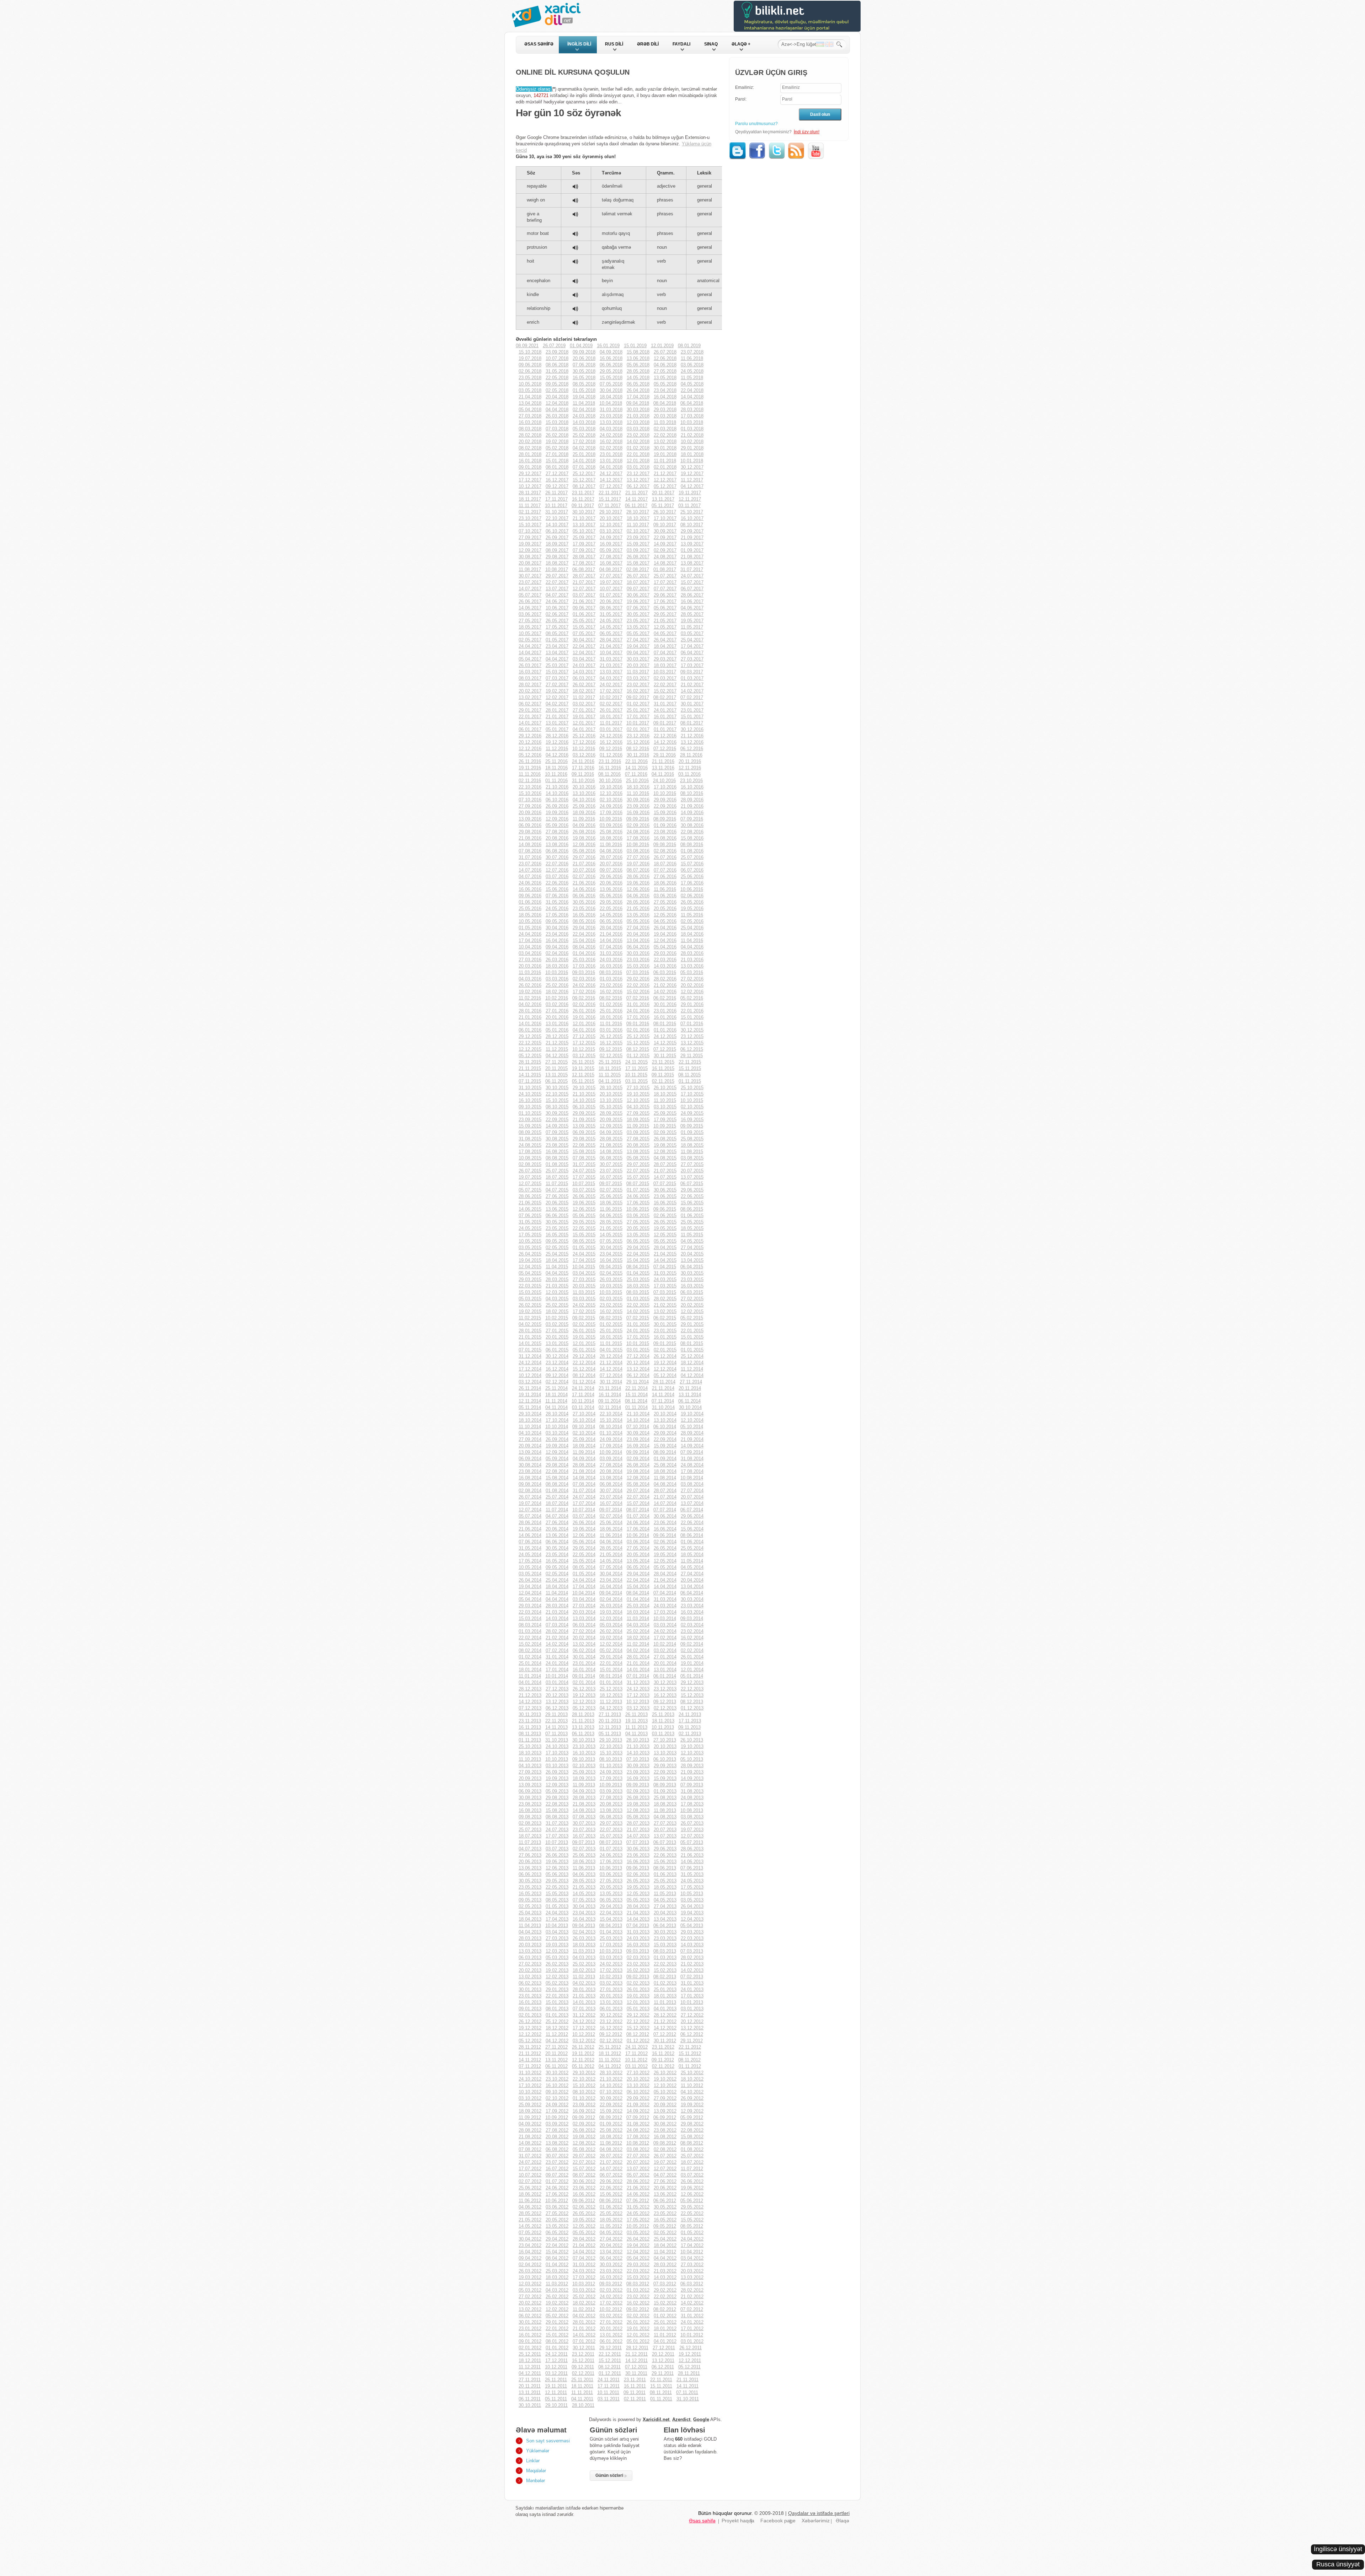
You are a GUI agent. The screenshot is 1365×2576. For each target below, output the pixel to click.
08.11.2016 (609, 774)
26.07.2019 (554, 346)
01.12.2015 (638, 1056)
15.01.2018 (557, 461)
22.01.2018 (638, 454)
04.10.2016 (584, 800)
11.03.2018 (665, 422)
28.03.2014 (557, 1606)
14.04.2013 (638, 1919)
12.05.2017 (665, 627)
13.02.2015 (665, 1311)
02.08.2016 (665, 851)
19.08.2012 (584, 2137)
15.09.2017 (638, 544)
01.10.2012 (584, 2098)
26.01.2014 (692, 1657)
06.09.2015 (584, 1132)
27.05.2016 (665, 902)
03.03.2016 (557, 979)
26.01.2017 (611, 710)
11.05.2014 (692, 1561)
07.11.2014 (663, 1401)
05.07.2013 (692, 1842)
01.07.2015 (638, 1190)
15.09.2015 (530, 1126)
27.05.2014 (638, 1548)
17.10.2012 (530, 2085)
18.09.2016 (584, 813)
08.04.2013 (611, 1926)
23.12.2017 (638, 474)
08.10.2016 (692, 793)
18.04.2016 (692, 934)
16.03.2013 (638, 1945)
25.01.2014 (530, 1663)
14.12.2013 (530, 1702)
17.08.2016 (638, 838)
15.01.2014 (611, 1670)
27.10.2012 (638, 2073)
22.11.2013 (556, 1721)
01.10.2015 (530, 1113)
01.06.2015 (692, 1216)
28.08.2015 (611, 1139)
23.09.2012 (584, 2105)
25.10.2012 (692, 2073)
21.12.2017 (665, 474)
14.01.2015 (530, 1343)
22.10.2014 (611, 1414)
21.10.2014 (638, 1414)
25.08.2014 (665, 1465)
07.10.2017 (530, 531)
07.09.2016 (692, 819)
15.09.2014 (665, 1446)
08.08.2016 (692, 845)
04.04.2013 (530, 1932)
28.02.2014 (557, 1631)
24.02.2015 (584, 1305)
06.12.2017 (638, 486)
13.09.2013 (530, 1785)
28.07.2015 (665, 1164)
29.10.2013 (611, 1740)
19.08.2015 (665, 1145)
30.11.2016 (638, 755)
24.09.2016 (611, 806)
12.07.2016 (557, 870)
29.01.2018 (692, 448)
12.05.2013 (638, 1894)
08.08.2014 (557, 1484)
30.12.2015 (692, 1030)
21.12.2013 (530, 1695)
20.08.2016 (557, 838)
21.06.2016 (584, 883)
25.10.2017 (692, 512)
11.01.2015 (611, 1343)
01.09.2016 (665, 825)
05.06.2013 (557, 1874)
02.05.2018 (557, 390)
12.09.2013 (557, 1785)
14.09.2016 (692, 813)
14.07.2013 (638, 1836)
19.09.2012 (692, 2105)
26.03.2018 (557, 416)
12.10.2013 (692, 1753)
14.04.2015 (665, 1260)
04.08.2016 (611, 851)
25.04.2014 (557, 1580)
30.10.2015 (557, 1088)
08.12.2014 (584, 1375)
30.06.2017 (638, 595)
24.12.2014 (530, 1363)
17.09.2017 (584, 544)
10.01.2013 (692, 2002)
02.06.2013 (638, 1874)
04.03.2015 (557, 1299)
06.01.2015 (557, 1350)
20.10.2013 (665, 1746)
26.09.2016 (557, 806)
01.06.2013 (665, 1874)
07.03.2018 (557, 429)
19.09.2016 (557, 813)
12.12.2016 (530, 749)
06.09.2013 (530, 1791)
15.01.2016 (692, 1017)
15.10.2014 (611, 1420)
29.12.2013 (692, 1682)
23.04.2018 (665, 390)
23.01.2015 (665, 1331)
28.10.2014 (557, 1414)
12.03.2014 (611, 1618)
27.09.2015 (638, 1113)
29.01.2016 (692, 1004)
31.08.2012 (638, 2124)
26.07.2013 (692, 1823)
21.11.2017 (636, 493)
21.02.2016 (665, 985)
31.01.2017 (665, 704)
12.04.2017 (584, 653)
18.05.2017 (530, 627)
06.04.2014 (692, 1593)
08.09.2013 (665, 1785)
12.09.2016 (557, 819)
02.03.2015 (611, 1299)
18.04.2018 (611, 397)
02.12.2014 (557, 1382)
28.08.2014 (584, 1465)
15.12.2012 (638, 2028)
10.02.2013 (611, 1977)
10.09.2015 (665, 1126)
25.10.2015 (692, 1088)
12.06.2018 (665, 358)
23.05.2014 (557, 1555)
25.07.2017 (665, 576)
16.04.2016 (557, 940)
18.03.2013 (584, 1945)
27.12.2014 (638, 1356)
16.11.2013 (530, 1727)
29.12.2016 (530, 736)
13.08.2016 (557, 845)
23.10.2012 (557, 2079)
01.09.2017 (692, 550)
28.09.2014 (692, 1433)
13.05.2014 (638, 1561)
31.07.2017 (692, 569)
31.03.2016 (611, 953)
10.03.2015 (611, 1292)
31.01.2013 (692, 1983)
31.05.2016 (557, 902)
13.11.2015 (556, 1075)
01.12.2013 (692, 1708)
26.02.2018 (557, 435)
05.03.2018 (584, 429)
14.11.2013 (556, 1727)
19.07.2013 (692, 1830)
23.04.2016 (557, 934)
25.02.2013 (584, 1964)
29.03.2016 (665, 953)
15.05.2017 (584, 627)
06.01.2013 (611, 2009)
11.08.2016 (611, 845)
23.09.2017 (638, 537)
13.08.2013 (611, 1810)
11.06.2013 (584, 1868)
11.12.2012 (557, 2034)
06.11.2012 (556, 2066)
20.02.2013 (530, 1970)
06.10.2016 (557, 800)
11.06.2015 (611, 1209)
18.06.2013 (584, 1862)
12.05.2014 (665, 1561)
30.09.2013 (638, 1766)
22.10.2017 (557, 518)
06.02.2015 (665, 1318)
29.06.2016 (611, 876)
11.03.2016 (530, 972)
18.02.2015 (557, 1311)
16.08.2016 (665, 838)
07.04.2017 (665, 653)
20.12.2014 (638, 1363)
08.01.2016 (665, 1024)
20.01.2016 (557, 1017)
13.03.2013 (530, 1951)
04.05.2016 (665, 921)
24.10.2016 (664, 781)
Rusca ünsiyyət (1338, 2564)
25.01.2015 (611, 1331)
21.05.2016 (638, 908)
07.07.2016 (665, 870)
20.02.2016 (692, 985)
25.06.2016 (692, 876)
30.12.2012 (611, 2015)
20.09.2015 (611, 1120)
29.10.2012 (584, 2073)
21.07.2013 (638, 1830)
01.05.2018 (584, 390)
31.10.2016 (583, 781)
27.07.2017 (611, 576)
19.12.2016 (557, 742)
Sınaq (711, 44)
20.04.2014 (692, 1580)
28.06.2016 (638, 876)
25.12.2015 (638, 1036)
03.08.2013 (692, 1817)
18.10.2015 (665, 1094)
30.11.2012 (665, 2041)
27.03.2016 (530, 960)
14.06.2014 (530, 1535)
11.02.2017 (584, 697)
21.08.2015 (611, 1145)
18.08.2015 (692, 1145)
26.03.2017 (530, 665)
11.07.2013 (530, 1842)
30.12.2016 (692, 729)
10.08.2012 (638, 2143)
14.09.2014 (692, 1446)
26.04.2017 (665, 640)
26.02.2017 (584, 685)
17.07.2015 (584, 1177)
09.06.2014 (665, 1535)
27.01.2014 (665, 1657)
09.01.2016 (638, 1024)
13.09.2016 (530, 819)
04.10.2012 (692, 2092)
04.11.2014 (556, 1407)
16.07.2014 (611, 1503)
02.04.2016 (557, 953)
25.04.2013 (530, 1913)
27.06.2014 (557, 1523)
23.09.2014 (638, 1439)
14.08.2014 (584, 1478)
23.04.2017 (557, 646)
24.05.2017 (611, 621)
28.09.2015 (611, 1113)
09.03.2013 (638, 1951)
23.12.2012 (611, 2021)
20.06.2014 (557, 1529)
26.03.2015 (611, 1279)
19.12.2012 (530, 2028)
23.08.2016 (665, 832)
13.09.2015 (584, 1126)
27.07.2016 (638, 857)
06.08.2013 (611, 1817)
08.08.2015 (557, 1158)
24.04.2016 (530, 934)
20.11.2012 (556, 2053)
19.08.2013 (638, 1804)
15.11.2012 (690, 2053)
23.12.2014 (557, 1363)
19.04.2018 (584, 397)
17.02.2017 (611, 691)
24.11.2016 (583, 761)
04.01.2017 (584, 729)
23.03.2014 (692, 1606)
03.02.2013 (611, 1983)
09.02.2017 (638, 697)
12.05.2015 (665, 1235)
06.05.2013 (611, 1900)
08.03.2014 (530, 1625)
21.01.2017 (557, 717)
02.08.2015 (530, 1164)
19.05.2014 (665, 1555)
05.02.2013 (557, 1983)
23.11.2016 (610, 761)
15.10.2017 (530, 525)
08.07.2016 (638, 870)
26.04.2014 (530, 1580)
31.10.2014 (663, 1407)
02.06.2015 (665, 1216)
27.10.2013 (665, 1740)
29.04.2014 (638, 1574)
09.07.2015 (611, 1184)
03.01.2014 (557, 1682)
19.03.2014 (611, 1612)
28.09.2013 (692, 1766)
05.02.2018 (557, 448)
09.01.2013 (530, 2009)
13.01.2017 (557, 723)
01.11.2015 (690, 1081)
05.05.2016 (638, 921)
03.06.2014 (638, 1542)
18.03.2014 (638, 1612)
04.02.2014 (638, 1650)
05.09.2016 (557, 825)
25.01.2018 (584, 454)
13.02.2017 (530, 697)
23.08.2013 (530, 1804)
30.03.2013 (665, 1932)
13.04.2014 (692, 1587)
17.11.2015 (636, 1068)
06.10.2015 (584, 1107)
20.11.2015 (556, 1068)
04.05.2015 (692, 1241)
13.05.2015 (638, 1235)
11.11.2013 (636, 1727)
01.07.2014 (638, 1516)
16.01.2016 (665, 1017)
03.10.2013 (557, 1766)
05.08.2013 (638, 1817)
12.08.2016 (584, 845)
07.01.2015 (530, 1350)
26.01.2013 (638, 1989)
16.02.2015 (611, 1311)
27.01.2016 (557, 1011)
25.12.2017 (584, 474)
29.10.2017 (611, 512)
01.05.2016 (530, 928)
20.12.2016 (530, 742)
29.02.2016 (638, 979)
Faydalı (681, 44)
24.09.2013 (611, 1772)
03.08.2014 (692, 1484)
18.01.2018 (692, 454)
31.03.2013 (638, 1932)
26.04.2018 (638, 390)
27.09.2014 (530, 1439)
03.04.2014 (584, 1599)
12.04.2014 (530, 1593)
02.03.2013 (638, 1957)
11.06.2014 (611, 1535)
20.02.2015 (692, 1305)
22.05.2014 (584, 1555)
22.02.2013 (665, 1964)
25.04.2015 (557, 1254)
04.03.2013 (584, 1957)
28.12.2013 (530, 1689)
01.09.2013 (665, 1791)
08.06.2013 (665, 1868)
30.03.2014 (692, 1599)
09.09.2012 (584, 2117)
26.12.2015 (611, 1036)
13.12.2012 (692, 2028)
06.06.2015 (557, 1216)
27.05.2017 (530, 621)
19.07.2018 (530, 358)
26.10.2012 (665, 2073)
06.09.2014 (530, 1459)
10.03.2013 (611, 1951)
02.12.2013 (665, 1708)
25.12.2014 (692, 1356)
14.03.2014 (557, 1618)
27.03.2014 (584, 1606)
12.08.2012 (584, 2143)
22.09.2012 (611, 2105)
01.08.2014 (557, 1491)
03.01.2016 (611, 1030)
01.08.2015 (557, 1164)
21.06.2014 (530, 1529)
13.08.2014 (611, 1478)
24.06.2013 (611, 1855)
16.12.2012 (611, 2028)
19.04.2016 (665, 934)
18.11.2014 (556, 1395)
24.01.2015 (638, 1331)
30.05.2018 (584, 371)
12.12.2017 (665, 480)
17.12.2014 (530, 1369)
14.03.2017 (584, 672)
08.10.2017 (692, 525)
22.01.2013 (557, 1996)
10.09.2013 (611, 1785)
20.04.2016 (638, 934)
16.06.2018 (611, 358)
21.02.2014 (557, 1638)
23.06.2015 (665, 1196)
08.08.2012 (692, 2143)
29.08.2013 (557, 1798)
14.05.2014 (611, 1561)
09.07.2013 (584, 1842)
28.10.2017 (638, 512)
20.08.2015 (638, 1145)
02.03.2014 (692, 1625)
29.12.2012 (638, 2015)
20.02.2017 (530, 691)
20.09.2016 (530, 813)
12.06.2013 (557, 1868)
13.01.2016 (557, 1024)
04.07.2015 (557, 1190)
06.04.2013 (665, 1926)
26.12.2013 (584, 1689)
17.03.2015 (665, 1286)
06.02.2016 (665, 998)
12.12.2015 (530, 1049)
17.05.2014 (530, 1561)
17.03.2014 (665, 1612)
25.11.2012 (610, 2047)
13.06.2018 (638, 358)
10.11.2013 (663, 1727)
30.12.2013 (665, 1682)
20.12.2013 (557, 1695)
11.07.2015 (557, 1184)
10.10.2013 (557, 1759)
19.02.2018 (557, 442)
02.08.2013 (530, 1823)
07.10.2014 (638, 1427)
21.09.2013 (692, 1772)
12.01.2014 (692, 1670)
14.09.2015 (557, 1126)
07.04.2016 (611, 947)
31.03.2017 (611, 659)
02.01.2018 (665, 467)
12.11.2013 (610, 1727)
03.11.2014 (583, 1407)
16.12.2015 (611, 1043)
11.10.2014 (530, 1427)
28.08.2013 (584, 1798)
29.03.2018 (665, 410)
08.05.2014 (584, 1567)
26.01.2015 (584, 1331)
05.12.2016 (530, 755)
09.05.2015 (557, 1241)
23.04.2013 (584, 1913)
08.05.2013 (557, 1900)
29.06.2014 (692, 1516)
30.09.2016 (638, 800)
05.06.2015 (584, 1216)
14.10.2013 (638, 1753)
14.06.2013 (692, 1862)
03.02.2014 (665, 1650)
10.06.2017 (557, 608)
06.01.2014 (665, 1676)
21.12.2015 (557, 1043)
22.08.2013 (557, 1804)
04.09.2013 (584, 1791)
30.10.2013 (584, 1740)
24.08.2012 (638, 2130)
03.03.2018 (638, 429)
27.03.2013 (557, 1938)
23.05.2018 (530, 378)
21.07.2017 (584, 582)
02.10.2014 (584, 1433)
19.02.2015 (530, 1311)
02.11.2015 (663, 1081)
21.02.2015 (665, 1305)
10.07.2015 (584, 1184)
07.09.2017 (584, 550)
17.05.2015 (530, 1235)
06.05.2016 (611, 921)
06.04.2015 (692, 1267)
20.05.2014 (638, 1555)
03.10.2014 (557, 1433)
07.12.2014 (611, 1375)
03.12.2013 (638, 1708)
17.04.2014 (584, 1587)
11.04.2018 (584, 403)
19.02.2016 (530, 992)
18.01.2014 (530, 1670)
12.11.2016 (690, 768)
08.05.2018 (584, 384)
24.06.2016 (530, 883)
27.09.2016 (530, 806)
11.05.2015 (692, 1235)
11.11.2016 (530, 774)
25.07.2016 (692, 857)
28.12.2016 (557, 736)
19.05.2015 (665, 1228)
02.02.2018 (611, 448)
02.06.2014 (665, 1542)
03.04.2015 (584, 1273)
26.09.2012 (692, 2098)
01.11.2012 (690, 2066)
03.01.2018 (638, 467)
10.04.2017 (611, 653)
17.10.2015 (692, 1094)
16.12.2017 (557, 480)
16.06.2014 (665, 1529)
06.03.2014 (584, 1625)
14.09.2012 (638, 2111)
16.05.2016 (584, 915)
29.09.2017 (692, 531)
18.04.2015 (557, 1260)
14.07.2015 (665, 1177)
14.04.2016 (611, 940)
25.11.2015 (610, 1062)
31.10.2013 (557, 1740)
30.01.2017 (692, 704)
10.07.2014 (584, 1510)
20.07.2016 (611, 864)
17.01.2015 (638, 1337)
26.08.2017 (638, 557)
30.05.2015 (557, 1222)
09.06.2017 (584, 608)
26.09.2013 (557, 1772)
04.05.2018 (692, 384)
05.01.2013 (638, 2009)
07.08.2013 (584, 1817)
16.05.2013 (530, 1894)
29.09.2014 (665, 1433)
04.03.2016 (530, 979)
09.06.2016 (530, 896)
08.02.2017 (665, 697)
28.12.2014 (611, 1356)
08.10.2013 (611, 1759)
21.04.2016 (611, 934)
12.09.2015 (611, 1126)
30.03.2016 (638, 953)
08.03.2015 (638, 1292)
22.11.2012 (690, 2047)
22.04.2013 (611, 1913)
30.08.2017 (530, 557)
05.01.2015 (584, 1350)
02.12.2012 (611, 2041)
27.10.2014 (584, 1414)
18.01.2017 (611, 717)
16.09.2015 (692, 1120)
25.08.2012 (611, 2130)
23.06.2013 (638, 1855)
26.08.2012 (584, 2130)
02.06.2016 (692, 896)
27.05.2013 (611, 1881)
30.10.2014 (690, 1407)
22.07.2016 (557, 864)
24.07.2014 (584, 1497)
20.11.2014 (690, 1388)
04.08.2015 (665, 1158)
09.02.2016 (584, 998)
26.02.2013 (557, 1964)
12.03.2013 (557, 1951)
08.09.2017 (557, 550)
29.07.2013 (611, 1823)
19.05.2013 (638, 1887)
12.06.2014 (584, 1535)
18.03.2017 (665, 665)
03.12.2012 (584, 2041)
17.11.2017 (556, 499)
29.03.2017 (665, 659)
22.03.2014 (530, 1612)
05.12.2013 (584, 1708)
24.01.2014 (557, 1663)
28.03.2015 (557, 1279)
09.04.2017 (638, 653)
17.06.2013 (611, 1862)
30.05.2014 (557, 1548)
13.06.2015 (557, 1209)
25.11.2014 (556, 1388)
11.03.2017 (638, 672)
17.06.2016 (692, 883)
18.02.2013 (584, 1970)
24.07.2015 (584, 1171)
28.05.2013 (584, 1881)
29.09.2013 (665, 1766)
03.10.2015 (665, 1107)
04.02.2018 (584, 448)
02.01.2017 (638, 729)
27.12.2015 (584, 1036)
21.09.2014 (692, 1439)
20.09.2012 (665, 2105)
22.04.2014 (638, 1580)
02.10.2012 (557, 2098)
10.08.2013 (692, 1810)
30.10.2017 (584, 512)
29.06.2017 (665, 595)
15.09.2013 (665, 1778)
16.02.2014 (692, 1638)
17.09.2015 (665, 1120)
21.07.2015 (665, 1171)
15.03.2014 (530, 1618)
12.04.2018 (557, 403)
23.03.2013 (665, 1938)
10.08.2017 (557, 569)
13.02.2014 (584, 1644)
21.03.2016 (692, 960)
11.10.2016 (638, 793)
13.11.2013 (583, 1727)
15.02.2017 (665, 691)
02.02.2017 (611, 704)
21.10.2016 (557, 787)
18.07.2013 (530, 1836)
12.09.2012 (692, 2111)
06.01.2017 (530, 729)
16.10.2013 (584, 1753)
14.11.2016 (636, 768)
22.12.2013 (692, 1689)
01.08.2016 (692, 851)
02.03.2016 (584, 979)
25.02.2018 (584, 435)
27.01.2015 (557, 1331)
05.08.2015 (638, 1158)
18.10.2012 (692, 2079)
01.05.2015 (584, 1247)
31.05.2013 (692, 1874)
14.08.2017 (665, 563)
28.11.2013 (583, 1714)
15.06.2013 (665, 1862)
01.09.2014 (665, 1459)
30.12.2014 (557, 1356)
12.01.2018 (638, 461)
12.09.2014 (557, 1452)
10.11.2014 (583, 1401)
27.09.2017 (530, 537)
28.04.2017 (611, 640)
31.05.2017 (611, 614)
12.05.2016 (665, 915)
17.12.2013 (638, 1695)
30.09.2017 (665, 531)
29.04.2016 (584, 928)
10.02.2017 (611, 697)
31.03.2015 (665, 1273)
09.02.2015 (584, 1318)
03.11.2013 (663, 1734)
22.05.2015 (584, 1228)
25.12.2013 (611, 1689)
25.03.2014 (638, 1606)
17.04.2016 (530, 940)
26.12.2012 (530, 2021)
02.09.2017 (665, 550)
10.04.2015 (584, 1267)
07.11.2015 (530, 1081)
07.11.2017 (609, 505)
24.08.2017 (665, 557)
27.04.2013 (665, 1906)
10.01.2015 (638, 1343)
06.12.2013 (557, 1708)
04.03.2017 (611, 678)
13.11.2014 (690, 1395)
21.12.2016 (692, 736)
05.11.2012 (583, 2066)
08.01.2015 (692, 1343)
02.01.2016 (638, 1030)
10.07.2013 (557, 1842)
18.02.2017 (584, 691)
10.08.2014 (692, 1478)
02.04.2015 (611, 1273)
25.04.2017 (692, 640)
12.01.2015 (584, 1343)
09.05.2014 (557, 1567)
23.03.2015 (692, 1279)
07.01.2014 (638, 1676)
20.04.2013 (665, 1913)
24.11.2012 (636, 2047)
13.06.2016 (611, 889)
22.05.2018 (557, 378)
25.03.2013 (611, 1938)
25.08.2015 (692, 1139)
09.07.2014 (611, 1510)
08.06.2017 (611, 608)
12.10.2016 (611, 793)
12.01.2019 (662, 346)
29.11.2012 (692, 2041)
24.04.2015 (584, 1254)
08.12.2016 (638, 749)
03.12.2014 (530, 1382)
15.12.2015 (638, 1043)
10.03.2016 (557, 972)
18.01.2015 (611, 1337)
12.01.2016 (584, 1024)
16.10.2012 (557, 2085)
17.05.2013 (692, 1887)
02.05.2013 (530, 1906)
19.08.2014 (638, 1471)
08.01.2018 (557, 467)
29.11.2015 (692, 1056)
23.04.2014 (611, 1580)
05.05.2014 (665, 1567)
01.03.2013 (665, 1957)
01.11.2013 (530, 1740)
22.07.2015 (638, 1171)
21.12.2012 (665, 2021)
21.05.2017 (665, 621)
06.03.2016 (665, 972)
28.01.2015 (530, 1331)
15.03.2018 (557, 422)
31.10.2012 (530, 2073)
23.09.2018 (557, 352)
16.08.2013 (530, 1810)
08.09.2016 (665, 819)
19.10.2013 (692, 1746)
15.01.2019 (635, 346)
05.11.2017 (663, 505)
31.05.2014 (530, 1548)
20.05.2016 (665, 908)
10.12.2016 (584, 749)
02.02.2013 (638, 1983)
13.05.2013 (611, 1894)
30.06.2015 (665, 1190)
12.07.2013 (692, 1836)
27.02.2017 (557, 685)
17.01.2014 (557, 1670)
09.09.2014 (638, 1452)
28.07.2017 (584, 576)
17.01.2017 (638, 717)
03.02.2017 (584, 704)
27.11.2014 (691, 1382)
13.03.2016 (692, 966)
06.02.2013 (530, 1983)
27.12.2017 (557, 474)
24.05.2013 (692, 1881)
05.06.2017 (665, 608)
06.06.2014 (557, 1542)
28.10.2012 (611, 2073)
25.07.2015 (557, 1171)
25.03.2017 (557, 665)
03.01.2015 (638, 1350)
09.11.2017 (583, 505)
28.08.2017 (584, 557)
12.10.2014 (692, 1420)
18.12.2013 (611, 1695)
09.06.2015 (665, 1209)
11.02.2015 (530, 1318)
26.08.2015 (665, 1139)
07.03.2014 (557, 1625)
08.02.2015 (611, 1318)
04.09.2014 (584, 1459)
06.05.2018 (638, 384)
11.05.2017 (692, 627)
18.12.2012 (557, 2028)
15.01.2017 (692, 717)
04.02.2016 (530, 1004)
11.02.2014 (638, 1644)
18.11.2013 (663, 1721)
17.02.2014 (665, 1638)
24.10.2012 (530, 2079)
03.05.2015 (530, 1247)
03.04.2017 (584, 659)
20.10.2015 (611, 1094)
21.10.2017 (584, 518)
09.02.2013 (638, 1977)
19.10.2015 (638, 1094)
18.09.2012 (530, 2111)
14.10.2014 (638, 1420)
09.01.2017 (665, 723)
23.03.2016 (638, 960)
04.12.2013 (611, 1708)
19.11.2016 (530, 768)
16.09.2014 (638, 1446)
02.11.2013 (690, 1734)
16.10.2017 (692, 518)
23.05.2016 (584, 908)
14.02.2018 (638, 442)
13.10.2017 (584, 525)
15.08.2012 (692, 2137)
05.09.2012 (692, 2117)
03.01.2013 (692, 2009)
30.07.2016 (557, 857)
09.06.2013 (638, 1868)
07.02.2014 (557, 1650)
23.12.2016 (638, 736)
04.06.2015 (611, 1216)
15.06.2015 (692, 1203)
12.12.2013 (584, 1702)
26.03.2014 (611, 1606)
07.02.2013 (692, 1977)
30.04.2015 (611, 1247)
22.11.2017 (610, 493)
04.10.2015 (638, 1107)
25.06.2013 (584, 1855)
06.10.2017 (557, 531)
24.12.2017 (611, 474)
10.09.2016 (611, 819)
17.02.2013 (611, 1970)
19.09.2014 (557, 1446)
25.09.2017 (584, 537)
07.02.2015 (638, 1318)
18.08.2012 (611, 2137)
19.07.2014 (530, 1503)
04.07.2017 (557, 595)
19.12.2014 (665, 1363)
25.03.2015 (638, 1279)
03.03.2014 (665, 1625)
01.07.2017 (611, 595)
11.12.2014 (692, 1369)
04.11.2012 (610, 2066)
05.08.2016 (584, 851)
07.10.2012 (611, 2092)
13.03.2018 (611, 422)
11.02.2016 (530, 998)
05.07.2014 (530, 1516)
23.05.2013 (530, 1887)
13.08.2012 (557, 2143)
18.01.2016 (611, 1017)
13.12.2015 (692, 1043)
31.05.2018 (557, 371)
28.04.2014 (665, 1574)
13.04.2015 (692, 1260)
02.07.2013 (584, 1849)
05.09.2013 (557, 1791)
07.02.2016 (638, 998)
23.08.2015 (557, 1145)
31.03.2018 (611, 410)
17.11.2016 (583, 768)
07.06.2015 (530, 1216)
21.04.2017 (611, 646)
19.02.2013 (557, 1970)
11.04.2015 (557, 1267)
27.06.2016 (665, 876)
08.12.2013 (692, 1702)
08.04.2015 (638, 1267)
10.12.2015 (584, 1049)
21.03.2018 (638, 416)
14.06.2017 (530, 608)
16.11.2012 (663, 2053)
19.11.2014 (530, 1395)
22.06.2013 (665, 1855)
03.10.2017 (611, 531)
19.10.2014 (692, 1414)
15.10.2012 (584, 2085)
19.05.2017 (692, 621)
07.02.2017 (692, 697)
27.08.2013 (611, 1798)
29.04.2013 (611, 1906)
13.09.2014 (530, 1452)
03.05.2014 (530, 1574)
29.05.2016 (611, 902)
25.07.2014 (557, 1497)
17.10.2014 (557, 1420)
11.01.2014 (530, 1676)
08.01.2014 (611, 1676)
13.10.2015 (611, 1100)
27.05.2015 (638, 1222)
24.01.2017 (665, 710)
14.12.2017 (611, 480)
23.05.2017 (638, 621)
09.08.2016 (665, 845)
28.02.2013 (692, 1957)
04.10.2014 (530, 1433)
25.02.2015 (557, 1305)
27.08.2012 (557, 2130)
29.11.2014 (638, 1382)
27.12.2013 (557, 1689)
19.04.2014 (530, 1587)
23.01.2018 (611, 454)
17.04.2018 (638, 397)
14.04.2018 (692, 397)
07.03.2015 (665, 1292)
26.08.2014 (638, 1465)
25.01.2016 (611, 1011)
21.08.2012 (530, 2137)
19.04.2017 (638, 646)
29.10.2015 (584, 1088)
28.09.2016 (692, 800)
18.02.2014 (638, 1638)
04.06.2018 (665, 365)
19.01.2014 (692, 1663)
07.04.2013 (638, 1926)
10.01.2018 (692, 461)
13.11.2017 (663, 499)
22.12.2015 (530, 1043)
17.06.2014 (638, 1529)
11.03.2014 (638, 1618)
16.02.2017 (638, 691)
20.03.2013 (530, 1945)
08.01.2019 (689, 346)
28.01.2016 (530, 1011)
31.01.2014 (557, 1657)
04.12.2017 (692, 486)
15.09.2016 (665, 813)
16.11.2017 (583, 499)
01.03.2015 (638, 1299)
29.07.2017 (557, 576)
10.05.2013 (692, 1894)
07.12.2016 (665, 749)
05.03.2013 (557, 1957)
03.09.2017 (638, 550)
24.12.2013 (638, 1689)
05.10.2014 (692, 1427)
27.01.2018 (557, 454)
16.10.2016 (692, 787)
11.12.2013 (611, 1702)
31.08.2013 (692, 1791)
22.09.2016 (665, 806)
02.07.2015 (611, 1190)
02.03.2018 (665, 429)
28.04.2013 (638, 1906)
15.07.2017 (692, 582)
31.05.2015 (530, 1222)
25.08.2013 (665, 1798)
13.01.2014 (665, 1670)
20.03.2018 (665, 416)
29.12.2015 (530, 1036)
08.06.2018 (557, 365)
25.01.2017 (638, 710)
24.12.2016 (611, 736)
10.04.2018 (611, 403)
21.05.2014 (611, 1555)
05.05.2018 (665, 384)
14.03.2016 (665, 966)
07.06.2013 (692, 1868)
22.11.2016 (636, 761)
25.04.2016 (692, 928)
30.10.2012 (557, 2073)
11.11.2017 (530, 505)
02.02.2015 (584, 1324)
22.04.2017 (584, 646)
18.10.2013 (530, 1753)
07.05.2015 (611, 1241)
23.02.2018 (638, 435)
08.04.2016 (584, 947)
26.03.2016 (557, 960)
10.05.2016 (530, 921)
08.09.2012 (611, 2117)
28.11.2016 (691, 755)
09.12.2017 (557, 486)
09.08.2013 (530, 1817)
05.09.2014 (557, 1459)
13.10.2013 (665, 1753)
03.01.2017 (611, 729)
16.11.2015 (663, 1068)
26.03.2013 (584, 1938)
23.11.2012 (663, 2047)
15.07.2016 (692, 864)
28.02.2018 (530, 435)
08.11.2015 (689, 1075)
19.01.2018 (665, 454)
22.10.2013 (611, 1746)
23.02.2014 (692, 1631)
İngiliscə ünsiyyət (1338, 2549)
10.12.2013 (638, 1702)
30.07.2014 (611, 1491)
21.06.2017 (584, 601)
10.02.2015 (557, 1318)
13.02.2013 (530, 1977)
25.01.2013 (665, 1989)
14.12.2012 (665, 2028)
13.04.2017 (557, 653)
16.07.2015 (611, 1177)
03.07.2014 (584, 1516)
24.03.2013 (638, 1938)
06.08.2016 (557, 851)
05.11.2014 (530, 1407)
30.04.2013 (584, 1906)
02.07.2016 (584, 876)
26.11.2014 (530, 1388)
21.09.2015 (584, 1120)
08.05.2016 (584, 921)
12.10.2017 (611, 525)
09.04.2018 (638, 403)
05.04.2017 (530, 659)
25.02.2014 (638, 1631)
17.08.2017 (584, 563)
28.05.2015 (611, 1222)
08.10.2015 (557, 1107)
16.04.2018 (665, 397)
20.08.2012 (557, 2137)
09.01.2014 (584, 1676)
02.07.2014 (611, 1516)
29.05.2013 (557, 1881)
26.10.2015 (665, 1088)
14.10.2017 (557, 525)
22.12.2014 (584, 1363)
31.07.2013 (557, 1823)
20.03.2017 (638, 665)
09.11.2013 (689, 1727)
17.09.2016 (611, 813)
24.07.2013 (557, 1830)
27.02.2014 (584, 1631)
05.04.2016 (665, 947)
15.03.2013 (665, 1945)
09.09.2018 (584, 352)
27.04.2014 (692, 1574)
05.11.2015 (583, 1081)
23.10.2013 (584, 1746)
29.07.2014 (638, 1491)
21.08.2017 (692, 557)
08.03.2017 (530, 678)
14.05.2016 (611, 915)
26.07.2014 (530, 1497)
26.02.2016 (530, 985)
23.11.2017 (583, 493)
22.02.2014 (530, 1638)
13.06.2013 (530, 1868)
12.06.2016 (638, 889)
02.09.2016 (638, 825)
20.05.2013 (611, 1887)
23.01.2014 (584, 1663)
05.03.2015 (530, 1299)
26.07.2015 (530, 1171)
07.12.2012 (665, 2034)
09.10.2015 (530, 1107)
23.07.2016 (530, 864)
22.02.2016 (638, 985)
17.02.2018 (584, 442)
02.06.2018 (530, 371)
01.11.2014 (636, 1407)
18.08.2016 (611, 838)
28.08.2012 (530, 2130)
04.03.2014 (638, 1625)
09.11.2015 (663, 1075)
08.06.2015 (692, 1209)
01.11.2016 (556, 781)
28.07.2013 (638, 1823)
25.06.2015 (611, 1196)
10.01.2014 (557, 1676)
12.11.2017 (690, 499)
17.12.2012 (584, 2028)
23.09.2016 (638, 806)
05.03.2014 (611, 1625)
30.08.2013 (530, 1798)
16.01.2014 (584, 1670)
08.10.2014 (611, 1427)
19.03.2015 (611, 1286)
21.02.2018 (692, 435)
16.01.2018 (530, 461)
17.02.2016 (584, 992)
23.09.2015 (530, 1120)
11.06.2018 (692, 358)
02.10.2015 (692, 1107)
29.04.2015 (638, 1247)
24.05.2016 (557, 908)
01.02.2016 (611, 1004)
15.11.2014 (636, 1395)
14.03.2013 (692, 1945)
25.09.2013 (584, 1772)
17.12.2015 (584, 1043)
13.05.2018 (665, 378)
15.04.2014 (638, 1587)
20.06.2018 (584, 358)
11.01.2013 (665, 2002)
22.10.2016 (530, 787)
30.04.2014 (611, 1574)
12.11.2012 (583, 2060)
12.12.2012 (530, 2034)
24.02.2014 (665, 1631)
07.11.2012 (530, 2066)
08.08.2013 (557, 1817)
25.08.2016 (611, 832)
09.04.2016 (557, 947)
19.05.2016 (692, 908)
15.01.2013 (557, 2002)
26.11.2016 (530, 761)
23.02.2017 (638, 685)
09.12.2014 (557, 1375)
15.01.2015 (692, 1337)
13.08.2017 (692, 563)
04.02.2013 (584, 1983)
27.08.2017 (611, 557)
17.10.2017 (665, 518)
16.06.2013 (638, 1862)
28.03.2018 (692, 410)
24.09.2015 (692, 1113)
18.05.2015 (692, 1228)
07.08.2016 (530, 851)
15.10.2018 (530, 352)
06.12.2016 (692, 749)
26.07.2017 (638, 576)
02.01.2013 (530, 2015)
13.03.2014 (584, 1618)
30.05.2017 (638, 614)
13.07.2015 (692, 1177)
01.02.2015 (611, 1324)
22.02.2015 (638, 1305)
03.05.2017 (692, 633)
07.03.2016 (638, 972)
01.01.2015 (692, 1350)
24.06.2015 (638, 1196)
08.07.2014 (638, 1510)
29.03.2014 (530, 1606)
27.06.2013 (530, 1855)
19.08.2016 (584, 838)
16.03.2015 (692, 1286)
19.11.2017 (690, 493)
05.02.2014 (611, 1650)
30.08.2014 (530, 1465)
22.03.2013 (692, 1938)
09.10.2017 (665, 525)
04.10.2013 (530, 1766)
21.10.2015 (584, 1094)
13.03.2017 (611, 672)
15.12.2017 (584, 480)
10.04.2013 (557, 1926)
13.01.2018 (611, 461)
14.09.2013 (692, 1778)
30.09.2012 (611, 2098)
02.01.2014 (584, 1682)
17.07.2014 (584, 1503)
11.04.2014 (557, 1593)
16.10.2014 (584, 1420)
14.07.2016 (530, 870)
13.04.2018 (530, 403)
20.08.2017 (530, 563)
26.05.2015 (665, 1222)
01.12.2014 (584, 1382)
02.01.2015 (665, 1350)
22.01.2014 (611, 1663)
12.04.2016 (665, 940)
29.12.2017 (530, 474)
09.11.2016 (583, 774)
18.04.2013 (530, 1919)
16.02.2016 (611, 992)
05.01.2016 (557, 1030)
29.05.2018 (611, 371)
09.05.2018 (557, 384)
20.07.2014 (692, 1497)
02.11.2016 (530, 781)
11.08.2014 (665, 1478)
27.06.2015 (557, 1196)
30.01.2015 (665, 1324)
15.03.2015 (530, 1292)
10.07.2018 (557, 358)
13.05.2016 (638, 915)
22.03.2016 (665, 960)
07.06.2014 (530, 1542)
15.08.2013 (557, 1810)
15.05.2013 (557, 1894)
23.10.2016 (691, 781)
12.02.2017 (557, 697)
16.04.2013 (584, 1919)
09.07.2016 (611, 870)
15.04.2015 (638, 1260)
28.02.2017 (530, 685)
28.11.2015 (530, 1062)
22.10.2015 (557, 1094)
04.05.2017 (665, 633)
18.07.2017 (638, 582)
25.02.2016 (557, 985)
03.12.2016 (584, 755)
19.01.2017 (584, 717)
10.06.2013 (611, 1868)
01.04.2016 (584, 953)
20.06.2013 (530, 1862)
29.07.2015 (638, 1164)
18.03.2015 (638, 1286)
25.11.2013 (663, 1714)
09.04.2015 (611, 1267)
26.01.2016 (584, 1011)
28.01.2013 (584, 1989)
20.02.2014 (584, 1638)
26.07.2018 (665, 352)
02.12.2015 (611, 1056)
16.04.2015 (611, 1260)
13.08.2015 (638, 1152)
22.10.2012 (584, 2079)
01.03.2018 (692, 429)
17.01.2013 (692, 1996)
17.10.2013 (557, 1753)
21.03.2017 (611, 665)
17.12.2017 (530, 480)
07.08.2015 (584, 1158)
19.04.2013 (692, 1913)
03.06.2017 (530, 614)
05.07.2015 (530, 1190)
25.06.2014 (611, 1523)
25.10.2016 (637, 781)
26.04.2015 (530, 1254)
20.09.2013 (530, 1778)
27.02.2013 (530, 1964)
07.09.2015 (557, 1132)
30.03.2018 (638, 410)
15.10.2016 (530, 793)
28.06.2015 (530, 1196)
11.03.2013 (584, 1951)
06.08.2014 (611, 1484)
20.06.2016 (611, 883)
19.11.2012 (583, 2053)
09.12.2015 (611, 1049)
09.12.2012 (611, 2034)
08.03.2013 (665, 1951)
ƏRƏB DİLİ (648, 44)
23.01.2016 (665, 1011)
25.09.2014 (584, 1439)
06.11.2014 (689, 1401)
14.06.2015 (530, 1209)
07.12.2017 (611, 486)
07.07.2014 (665, 1510)
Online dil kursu (551, 16)
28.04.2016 (611, 928)
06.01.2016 (530, 1030)
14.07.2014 (665, 1503)
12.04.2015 (530, 1267)
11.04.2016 (692, 940)
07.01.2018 (584, 467)
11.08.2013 (665, 1810)
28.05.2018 (638, 371)
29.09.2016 (665, 800)
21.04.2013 (638, 1913)
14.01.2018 (584, 461)
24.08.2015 (530, 1145)
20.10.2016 (584, 787)
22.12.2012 (638, 2021)
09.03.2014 (692, 1618)
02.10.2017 (638, 531)
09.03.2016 (584, 972)
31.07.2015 (584, 1164)
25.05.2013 (665, 1881)
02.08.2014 (530, 1491)
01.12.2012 (638, 2041)
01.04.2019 (581, 346)
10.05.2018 (530, 384)
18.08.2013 (665, 1804)
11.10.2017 (638, 525)
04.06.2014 (611, 1542)
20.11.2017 (663, 493)
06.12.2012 (692, 2034)
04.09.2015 (611, 1132)
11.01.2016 (611, 1024)
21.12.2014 (611, 1363)
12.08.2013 (638, 1810)
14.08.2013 (584, 1810)
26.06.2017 (530, 601)
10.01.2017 (638, 723)
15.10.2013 (611, 1753)
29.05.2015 (584, 1222)
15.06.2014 (692, 1529)
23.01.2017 (692, 710)
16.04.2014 (611, 1587)
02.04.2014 (611, 1599)
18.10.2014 (530, 1420)
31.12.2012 (584, 2015)
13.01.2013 (611, 2002)
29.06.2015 (692, 1190)
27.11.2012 (556, 2047)
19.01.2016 (584, 1017)
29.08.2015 (584, 1139)
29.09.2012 (638, 2098)
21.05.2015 (611, 1228)
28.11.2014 (664, 1382)
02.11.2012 (663, 2066)
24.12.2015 (665, 1036)
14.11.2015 (530, 1075)
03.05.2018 (530, 390)
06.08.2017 (584, 569)
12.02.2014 (611, 1644)
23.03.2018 (611, 416)
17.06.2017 (665, 601)
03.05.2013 (692, 1900)
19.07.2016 (638, 864)
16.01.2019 (608, 346)
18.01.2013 (665, 1996)
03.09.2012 (557, 2124)
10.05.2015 (530, 1241)
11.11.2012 (610, 2060)
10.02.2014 (665, 1644)
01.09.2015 (692, 1132)
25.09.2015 (665, 1113)
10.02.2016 (557, 998)
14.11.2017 (636, 499)
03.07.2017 (584, 595)
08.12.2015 (638, 1049)
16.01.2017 (665, 717)
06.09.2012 (665, 2117)
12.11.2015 (583, 1075)
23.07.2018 (692, 352)
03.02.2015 (557, 1324)
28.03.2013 (530, 1938)
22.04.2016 (584, 934)
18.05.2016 (530, 915)
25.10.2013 (530, 1746)
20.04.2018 (557, 397)
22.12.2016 (665, 736)
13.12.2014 (638, 1369)
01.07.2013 (611, 1849)
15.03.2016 (638, 966)
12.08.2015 (665, 1152)
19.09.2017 (530, 544)
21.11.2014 (663, 1388)
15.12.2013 (692, 1695)
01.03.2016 (611, 979)
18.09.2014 (584, 1446)
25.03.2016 (584, 960)
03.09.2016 (611, 825)
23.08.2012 (665, 2130)
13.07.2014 (692, 1503)
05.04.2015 (530, 1273)
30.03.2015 (692, 1273)
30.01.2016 (665, 1004)
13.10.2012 (638, 2085)
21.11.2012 (530, 2053)
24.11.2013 (690, 1714)
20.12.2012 (692, 2021)
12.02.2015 (692, 1311)
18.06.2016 (665, 883)
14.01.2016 (530, 1024)
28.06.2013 (692, 1849)
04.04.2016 (692, 947)
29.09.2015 (584, 1113)
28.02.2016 (665, 979)
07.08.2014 (584, 1484)
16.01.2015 (665, 1337)
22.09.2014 (665, 1439)
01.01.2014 (611, 1682)
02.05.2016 (692, 921)
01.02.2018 (638, 448)
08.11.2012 (689, 2060)
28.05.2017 (692, 614)
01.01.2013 (557, 2015)
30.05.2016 (584, 902)
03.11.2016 (689, 774)
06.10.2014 (665, 1427)
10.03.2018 (692, 422)
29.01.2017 (530, 710)
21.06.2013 (692, 1855)
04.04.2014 (557, 1599)
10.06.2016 (692, 889)
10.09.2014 (611, 1452)
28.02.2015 (665, 1299)
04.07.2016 (530, 876)
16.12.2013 (665, 1695)
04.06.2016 (638, 896)
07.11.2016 (636, 774)
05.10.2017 (584, 531)
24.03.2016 (611, 960)
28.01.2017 (557, 710)
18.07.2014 (557, 1503)
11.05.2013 (665, 1894)
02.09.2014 (638, 1459)
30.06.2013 (638, 1849)
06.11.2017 (636, 505)
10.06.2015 (638, 1209)
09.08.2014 (530, 1484)
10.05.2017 (530, 633)
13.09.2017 (692, 544)
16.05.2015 (557, 1235)
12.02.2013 (557, 1977)
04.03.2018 (611, 429)
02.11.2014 (610, 1407)
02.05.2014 (557, 1574)
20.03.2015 (584, 1286)
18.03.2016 (557, 966)
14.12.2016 (665, 742)
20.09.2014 (530, 1446)
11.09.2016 (584, 819)
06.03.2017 (584, 678)
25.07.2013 (530, 1830)
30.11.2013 (530, 1714)
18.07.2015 (557, 1177)
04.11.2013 (636, 1734)
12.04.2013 (692, 1919)
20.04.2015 (692, 1254)
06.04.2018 (692, 403)
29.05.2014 (584, 1548)
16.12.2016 (611, 742)
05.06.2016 (611, 896)
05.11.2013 (610, 1734)
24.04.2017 (530, 646)
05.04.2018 (530, 410)
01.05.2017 (557, 640)
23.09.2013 (638, 1772)
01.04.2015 (638, 1273)
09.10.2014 (584, 1427)
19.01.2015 (584, 1337)
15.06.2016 (557, 889)
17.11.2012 (636, 2053)
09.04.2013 (584, 1926)
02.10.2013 (584, 1766)
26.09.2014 (557, 1439)
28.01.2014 (638, 1657)
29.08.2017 (557, 557)
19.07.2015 (530, 1177)
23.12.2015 (692, 1036)
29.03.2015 (530, 1279)
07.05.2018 (611, 384)
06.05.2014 (638, 1567)
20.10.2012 (638, 2079)
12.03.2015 (557, 1292)
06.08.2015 (611, 1158)
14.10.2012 (611, 2085)
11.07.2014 (557, 1510)
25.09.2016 (584, 806)
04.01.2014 (530, 1682)
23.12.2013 (665, 1689)
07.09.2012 (638, 2117)
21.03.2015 (557, 1286)
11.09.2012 (530, 2117)
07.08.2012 (530, 2149)
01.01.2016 (665, 1030)
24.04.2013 (557, 1913)
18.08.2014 (665, 1471)
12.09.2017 (530, 550)
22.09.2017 (665, 537)
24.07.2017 (692, 576)
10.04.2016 (530, 947)
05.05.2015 (665, 1241)
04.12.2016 (557, 755)
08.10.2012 (584, 2092)
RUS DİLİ (614, 44)
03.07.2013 (557, 1849)
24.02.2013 (611, 1964)
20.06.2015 (557, 1203)
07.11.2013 (556, 1734)
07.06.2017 (638, 608)
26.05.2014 (665, 1548)
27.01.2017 (584, 710)
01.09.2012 (611, 2124)
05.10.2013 (692, 1759)
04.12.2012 (557, 2041)
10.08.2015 (530, 1158)
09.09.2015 (692, 1126)
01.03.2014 (530, 1631)
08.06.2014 (692, 1535)
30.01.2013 (530, 1989)
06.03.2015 (692, 1292)
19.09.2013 (557, 1778)
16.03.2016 (611, 966)
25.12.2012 (557, 2021)
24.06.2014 (638, 1523)
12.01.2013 (638, 2002)
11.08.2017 (530, 569)
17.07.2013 (557, 1836)
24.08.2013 (692, 1798)
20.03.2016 (530, 966)
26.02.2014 (611, 1631)
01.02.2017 (638, 704)
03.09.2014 (611, 1459)
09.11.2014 (609, 1401)
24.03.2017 (584, 665)
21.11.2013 (583, 1721)
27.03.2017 (692, 659)
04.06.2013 (584, 1874)
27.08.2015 (638, 1139)
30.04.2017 (584, 640)
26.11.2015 (583, 1062)
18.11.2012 (610, 2053)
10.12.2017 (530, 486)
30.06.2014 (665, 1516)
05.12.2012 (530, 2041)
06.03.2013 (530, 1957)
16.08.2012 (665, 2137)
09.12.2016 (611, 749)
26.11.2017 (556, 493)
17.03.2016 (584, 966)
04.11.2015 (610, 1081)
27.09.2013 (530, 1772)
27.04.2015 (692, 1247)
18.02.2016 (557, 992)
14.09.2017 (665, 544)
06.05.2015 (638, 1241)
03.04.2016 (530, 953)
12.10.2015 (638, 1100)
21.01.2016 (530, 1017)
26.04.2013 (692, 1906)
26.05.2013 (638, 1881)
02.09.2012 (584, 2124)
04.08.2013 (665, 1817)
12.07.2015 (530, 1184)
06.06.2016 (584, 896)
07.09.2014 (692, 1452)
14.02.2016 (665, 992)
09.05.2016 (557, 921)
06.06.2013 (530, 1874)
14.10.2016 (557, 793)
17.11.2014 (583, 1395)
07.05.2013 (584, 1900)
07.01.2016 (692, 1024)
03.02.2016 (557, 1004)
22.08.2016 (692, 832)
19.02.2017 (557, 691)
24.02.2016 (584, 985)
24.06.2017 (557, 601)
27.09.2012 (665, 2098)
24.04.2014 (584, 1580)
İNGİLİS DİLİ (579, 44)
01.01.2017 (665, 729)
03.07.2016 (557, 876)
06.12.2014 (638, 1375)
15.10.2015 (557, 1100)
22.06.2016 (557, 883)
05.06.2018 (638, 365)
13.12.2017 (638, 480)
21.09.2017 (692, 537)
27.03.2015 (584, 1279)
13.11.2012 (556, 2060)
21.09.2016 (692, 806)
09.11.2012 (663, 2060)
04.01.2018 (611, 467)
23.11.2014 (610, 1388)
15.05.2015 (584, 1235)
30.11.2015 (665, 1056)
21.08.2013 (584, 1804)
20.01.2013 (611, 1996)
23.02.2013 (638, 1964)
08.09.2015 (530, 1132)
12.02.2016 (692, 992)
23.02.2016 (611, 985)
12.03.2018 (638, 422)
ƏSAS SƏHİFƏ (539, 44)
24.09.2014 (611, 1439)
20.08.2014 (611, 1471)
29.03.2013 (692, 1932)
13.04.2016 (638, 940)
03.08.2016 (638, 851)
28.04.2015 (665, 1247)
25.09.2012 (530, 2105)
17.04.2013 (557, 1919)
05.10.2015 (611, 1107)
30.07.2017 (530, 576)
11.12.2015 (557, 1049)
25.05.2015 (692, 1222)
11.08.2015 (692, 1152)
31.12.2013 (638, 1682)
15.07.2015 (638, 1177)
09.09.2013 (638, 1785)
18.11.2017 (530, 499)
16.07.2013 (584, 1836)
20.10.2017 (611, 518)
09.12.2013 (665, 1702)
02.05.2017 (530, 640)
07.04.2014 (665, 1593)
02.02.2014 (692, 1650)
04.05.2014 (692, 1567)
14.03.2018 (584, 422)
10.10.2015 (692, 1100)
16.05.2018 (584, 378)
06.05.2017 (611, 633)
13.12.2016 (692, 742)
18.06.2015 (611, 1203)
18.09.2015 (638, 1120)
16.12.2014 (557, 1369)
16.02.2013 (638, 1970)
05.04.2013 (692, 1926)
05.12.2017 (665, 486)
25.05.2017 (584, 621)
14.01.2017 (530, 723)
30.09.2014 (638, 1433)
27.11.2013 (610, 1714)
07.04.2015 (665, 1267)
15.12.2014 (584, 1369)
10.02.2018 (692, 442)
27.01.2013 (611, 1989)
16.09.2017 (611, 544)
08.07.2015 (638, 1184)
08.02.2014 (530, 1650)
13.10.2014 (665, 1420)
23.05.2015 (557, 1228)
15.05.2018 (611, 378)
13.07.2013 (665, 1836)
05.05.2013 (638, 1900)
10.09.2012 (557, 2117)
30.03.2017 (638, 659)
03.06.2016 (665, 896)
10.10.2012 (530, 2092)
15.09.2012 (611, 2111)
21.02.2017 (692, 685)
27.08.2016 (557, 832)
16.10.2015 (530, 1100)
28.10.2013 (638, 1740)
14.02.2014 (557, 1644)
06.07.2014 (692, 1510)
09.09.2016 (638, 819)
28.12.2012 (665, 2015)
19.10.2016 (611, 787)
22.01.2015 (692, 1331)
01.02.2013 (665, 1983)
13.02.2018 (665, 442)
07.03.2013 (692, 1951)
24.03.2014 (665, 1606)
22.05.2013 (557, 1887)
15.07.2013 (611, 1836)
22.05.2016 (611, 908)
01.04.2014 (638, 1599)
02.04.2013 (584, 1932)
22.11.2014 (636, 1388)
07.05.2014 (611, 1567)
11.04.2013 (530, 1926)
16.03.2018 (530, 422)
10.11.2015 (636, 1075)
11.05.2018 (692, 378)
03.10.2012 (530, 2098)
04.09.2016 (584, 825)
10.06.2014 (638, 1535)
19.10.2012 (665, 2079)
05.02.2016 (692, 998)
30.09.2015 (557, 1113)
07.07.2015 (665, 1184)
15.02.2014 (530, 1644)
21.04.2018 (530, 397)
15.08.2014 (557, 1478)
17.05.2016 (557, 915)
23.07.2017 (530, 582)
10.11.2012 (636, 2060)
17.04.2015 (584, 1260)
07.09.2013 (692, 1785)
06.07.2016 (692, 870)
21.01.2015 (530, 1337)
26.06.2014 (584, 1523)
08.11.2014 (636, 1401)
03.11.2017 (689, 505)
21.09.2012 (638, 2105)
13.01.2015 (557, 1343)
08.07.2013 (611, 1842)
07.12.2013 (530, 1708)
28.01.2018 (530, 454)
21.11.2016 (663, 761)
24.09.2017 (611, 537)
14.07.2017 (530, 589)
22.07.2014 (638, 1497)
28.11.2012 (530, 2047)
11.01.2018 (665, 461)
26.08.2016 (584, 832)
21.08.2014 (584, 1471)
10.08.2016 (638, 845)
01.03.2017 (692, 678)
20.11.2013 (610, 1721)
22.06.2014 (692, 1523)
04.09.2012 (530, 2124)
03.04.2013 (557, 1932)
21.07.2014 (665, 1497)
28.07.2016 (611, 857)
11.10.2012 (692, 2085)
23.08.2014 (530, 1471)
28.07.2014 (665, 1491)
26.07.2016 (665, 857)
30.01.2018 (665, 448)
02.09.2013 (638, 1791)
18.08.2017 (557, 563)
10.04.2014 (584, 1593)
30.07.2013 (584, 1823)
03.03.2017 (638, 678)
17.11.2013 (690, 1721)
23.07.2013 (584, 1830)
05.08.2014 (638, 1484)
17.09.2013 (611, 1778)
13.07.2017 (557, 589)
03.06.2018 (692, 365)
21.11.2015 (530, 1068)
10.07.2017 (611, 589)
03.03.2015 (584, 1299)
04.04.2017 (557, 659)
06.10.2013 (665, 1759)
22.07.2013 (611, 1830)
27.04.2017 (638, 640)
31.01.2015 (638, 1324)
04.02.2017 (557, 704)
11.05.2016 (692, 915)
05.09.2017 (611, 550)
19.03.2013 (557, 1945)
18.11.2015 (610, 1068)
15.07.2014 (638, 1503)
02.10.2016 (611, 800)
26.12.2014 (665, 1356)
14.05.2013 (584, 1894)
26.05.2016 (692, 902)
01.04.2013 (611, 1932)
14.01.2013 (584, 2002)
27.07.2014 (692, 1491)
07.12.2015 (665, 1049)
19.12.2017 (692, 474)
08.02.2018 (530, 448)
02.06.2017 (557, 614)
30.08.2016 (692, 825)
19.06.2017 (638, 601)
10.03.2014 (665, 1618)
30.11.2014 (611, 1382)
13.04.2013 (665, 1919)
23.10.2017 (530, 518)
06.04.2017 (692, 653)
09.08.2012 (665, 2143)
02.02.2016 (584, 1004)
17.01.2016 (638, 1017)
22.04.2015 (638, 1254)
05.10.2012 (665, 2092)
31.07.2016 (530, 857)
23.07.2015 (611, 1171)
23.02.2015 (611, 1305)
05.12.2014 (665, 1375)
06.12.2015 (692, 1049)
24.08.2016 (638, 832)
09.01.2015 (665, 1343)
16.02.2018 (611, 442)
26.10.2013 (692, 1740)
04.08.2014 (665, 1484)
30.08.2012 (665, 2124)
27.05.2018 (665, 371)
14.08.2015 (611, 1152)
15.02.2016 (638, 992)
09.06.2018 (530, 365)
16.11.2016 (610, 768)
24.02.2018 (611, 435)
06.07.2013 (665, 1842)
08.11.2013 (530, 1734)
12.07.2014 (530, 1510)
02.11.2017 (530, 512)
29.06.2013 (665, 1849)
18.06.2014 (611, 1529)
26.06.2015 (584, 1196)
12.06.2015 (584, 1209)
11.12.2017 (692, 480)
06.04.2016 (638, 947)
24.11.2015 (636, 1062)
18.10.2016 (638, 787)
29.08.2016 (530, 832)
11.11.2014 (556, 1401)
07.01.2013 (584, 2009)
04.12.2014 (692, 1375)
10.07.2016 (584, 870)
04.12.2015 (557, 1056)
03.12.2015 (584, 1056)
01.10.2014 (611, 1433)
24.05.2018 (692, 371)
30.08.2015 (557, 1139)
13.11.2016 (663, 768)
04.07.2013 (530, 1849)
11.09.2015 (638, 1126)
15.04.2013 (611, 1919)
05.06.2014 (584, 1542)
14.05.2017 (611, 627)
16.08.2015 (557, 1152)
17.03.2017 (692, 665)
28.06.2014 (530, 1523)
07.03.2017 (557, 678)
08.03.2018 (530, 429)
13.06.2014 (557, 1535)
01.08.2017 (665, 569)
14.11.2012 (530, 2060)
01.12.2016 (611, 755)
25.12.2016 (584, 736)
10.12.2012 (584, 2034)
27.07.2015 (692, 1164)
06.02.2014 (584, 1650)
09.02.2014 (692, 1644)
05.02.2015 (692, 1318)
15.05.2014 (584, 1561)
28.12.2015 (557, 1036)
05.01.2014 (692, 1676)
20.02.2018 (530, 442)
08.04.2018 (665, 403)
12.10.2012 (665, 2085)
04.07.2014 (557, 1516)
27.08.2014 (611, 1465)
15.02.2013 (665, 1970)
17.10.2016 (665, 787)
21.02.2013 (692, 1964)
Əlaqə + (741, 44)
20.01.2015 (557, 1337)
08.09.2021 (527, 346)
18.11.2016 (556, 768)
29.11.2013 (556, 1714)
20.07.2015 (692, 1171)
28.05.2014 (611, 1548)
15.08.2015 (584, 1152)
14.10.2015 (584, 1100)
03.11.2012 (636, 2066)
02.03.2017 (665, 678)
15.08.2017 (638, 563)
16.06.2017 (692, 601)
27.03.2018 (530, 416)
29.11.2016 (665, 755)
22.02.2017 (665, 685)
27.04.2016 (638, 928)
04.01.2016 (584, 1030)
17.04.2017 (692, 646)
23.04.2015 (611, 1254)
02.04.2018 (584, 410)
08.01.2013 (557, 2009)
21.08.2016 (530, 838)
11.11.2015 (610, 1075)
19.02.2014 (611, 1638)
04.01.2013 (665, 2009)
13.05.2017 (638, 627)
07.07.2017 (665, 589)
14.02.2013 (692, 1970)
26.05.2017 (557, 621)
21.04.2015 (665, 1254)
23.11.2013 (530, 1721)
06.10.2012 (638, 2092)
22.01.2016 (692, 1011)
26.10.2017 (665, 512)
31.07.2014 (584, 1491)
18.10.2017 (638, 518)
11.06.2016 (665, 889)
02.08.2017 (638, 569)
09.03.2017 (692, 672)
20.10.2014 (665, 1414)
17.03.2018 (692, 416)
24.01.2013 (692, 1989)
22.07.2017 (557, 582)
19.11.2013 (636, 1721)
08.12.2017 (584, 486)
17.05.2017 (557, 627)
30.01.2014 (584, 1657)
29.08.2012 (692, 2124)
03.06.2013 (611, 1874)
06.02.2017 (530, 704)
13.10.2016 (584, 793)
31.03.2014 (665, 1599)
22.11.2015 (690, 1062)
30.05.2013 (530, 1881)
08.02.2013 (665, 1977)
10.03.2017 (665, 672)
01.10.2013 (611, 1766)
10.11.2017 (556, 505)
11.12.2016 (557, 749)
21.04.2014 (665, 1580)
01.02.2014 (530, 1657)
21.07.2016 (584, 864)
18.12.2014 (692, 1363)
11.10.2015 (665, 1100)
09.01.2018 (530, 467)
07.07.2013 (638, 1842)
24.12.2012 (584, 2021)
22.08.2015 (584, 1145)
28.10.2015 (611, 1088)
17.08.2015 (530, 1152)
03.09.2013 (611, 1791)
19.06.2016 (638, 883)
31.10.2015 (530, 1088)
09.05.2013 (530, 1900)
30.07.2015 (611, 1164)
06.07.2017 (692, 589)
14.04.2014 (665, 1587)
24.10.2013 (557, 1746)
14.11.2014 (663, 1395)
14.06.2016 (584, 889)
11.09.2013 (584, 1785)
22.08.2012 (692, 2130)
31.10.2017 (557, 512)
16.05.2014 (557, 1561)
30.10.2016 (610, 781)
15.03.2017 (557, 672)
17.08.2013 (692, 1804)
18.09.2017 (557, 544)
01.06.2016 (530, 902)
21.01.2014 (638, 1663)
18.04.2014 (557, 1587)
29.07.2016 (584, 857)
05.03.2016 (692, 972)
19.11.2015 (583, 1068)
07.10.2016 (530, 800)
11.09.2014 (584, 1452)
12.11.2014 (530, 1401)
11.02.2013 (584, 1977)
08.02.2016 (611, 998)
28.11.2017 (530, 493)
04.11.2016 (663, 774)
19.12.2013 (584, 1695)
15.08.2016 (692, 838)
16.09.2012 (584, 2111)
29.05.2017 (665, 614)
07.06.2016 (557, 896)
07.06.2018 (584, 365)
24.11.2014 (583, 1388)
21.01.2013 (584, 1996)
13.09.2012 (665, 2111)
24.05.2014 (530, 1555)
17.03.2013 (611, 1945)
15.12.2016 (638, 742)
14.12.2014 (611, 1369)
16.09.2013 (638, 1778)
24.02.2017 (611, 685)
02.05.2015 (557, 1247)
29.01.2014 (611, 1657)
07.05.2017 (584, 633)
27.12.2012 (692, 2015)
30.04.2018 (611, 390)
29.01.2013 (557, 1989)
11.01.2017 (611, 723)
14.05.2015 (611, 1235)
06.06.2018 (611, 365)
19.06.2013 (557, 1862)
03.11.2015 (636, 1081)
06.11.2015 (556, 1081)
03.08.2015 (692, 1158)
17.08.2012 (638, 2137)
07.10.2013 (638, 1759)
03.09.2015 (638, 1132)
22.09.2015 (557, 1120)
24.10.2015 (530, 1094)
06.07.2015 (692, 1184)
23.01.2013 (530, 1996)
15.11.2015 (690, 1068)
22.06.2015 (692, 1196)
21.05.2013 (584, 1887)
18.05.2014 (692, 1555)
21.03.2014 (557, 1612)
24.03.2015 (665, 1279)
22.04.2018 (692, 390)
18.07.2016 (665, 864)
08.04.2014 (638, 1593)
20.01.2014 (665, 1663)
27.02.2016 (692, 979)
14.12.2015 (665, 1043)
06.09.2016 (530, 825)
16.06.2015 (665, 1203)
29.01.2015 (692, 1324)
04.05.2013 (665, 1900)
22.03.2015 (530, 1286)
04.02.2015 (530, 1324)
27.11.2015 (556, 1062)
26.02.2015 (530, 1305)
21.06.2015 (530, 1203)
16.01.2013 (530, 2002)
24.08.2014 (692, 1465)
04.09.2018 (611, 352)
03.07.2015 (584, 1190)
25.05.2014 (692, 1548)
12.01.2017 (584, 723)
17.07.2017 (665, 582)
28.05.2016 (638, 902)
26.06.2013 (557, 1855)
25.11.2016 (556, 761)
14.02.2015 (638, 1311)
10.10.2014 (557, 1427)
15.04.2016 (584, 940)
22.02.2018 (665, 435)
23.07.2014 (611, 1497)
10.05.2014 (530, 1567)
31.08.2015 (530, 1139)
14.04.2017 (530, 653)
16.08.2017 (611, 563)
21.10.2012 (611, 2079)
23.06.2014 (665, 1523)
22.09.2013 (665, 1772)
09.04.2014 (611, 1593)
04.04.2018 (557, 410)
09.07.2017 (638, 589)
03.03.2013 (611, 1957)
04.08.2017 (611, 569)
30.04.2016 (557, 928)
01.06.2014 (692, 1542)
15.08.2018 (638, 352)
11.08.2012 (611, 2143)
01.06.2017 (584, 614)
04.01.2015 (611, 1350)
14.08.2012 (530, 2143)
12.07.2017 (584, 589)
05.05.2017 (638, 633)
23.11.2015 (663, 1062)
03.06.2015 (638, 1216)
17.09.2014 (611, 1446)
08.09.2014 (665, 1452)
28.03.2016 (692, 953)
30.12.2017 (692, 467)
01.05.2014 (584, 1574)
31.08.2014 (692, 1459)
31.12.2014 (530, 1356)
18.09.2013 (584, 1778)
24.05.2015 (530, 1228)
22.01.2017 (530, 717)
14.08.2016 (530, 845)
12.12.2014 (665, 1369)
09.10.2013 (584, 1759)
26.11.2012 (583, 2047)
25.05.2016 (530, 908)
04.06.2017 (692, 608)
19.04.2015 (530, 1260)
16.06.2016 (530, 889)
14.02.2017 (692, 691)
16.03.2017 (530, 672)
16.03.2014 (692, 1612)
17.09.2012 (557, 2111)
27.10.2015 (638, 1088)
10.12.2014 (530, 1375)
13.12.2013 (557, 1702)
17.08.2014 (692, 1471)
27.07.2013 (665, 1823)
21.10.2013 (638, 1746)
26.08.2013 (638, 1798)
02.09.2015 (665, 1132)
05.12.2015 (530, 1056)
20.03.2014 (584, 1612)
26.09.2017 (557, 537)
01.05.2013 (557, 1906)
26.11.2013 (636, 1714)
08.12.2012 (638, 2034)
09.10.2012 (557, 2092)
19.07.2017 (611, 582)
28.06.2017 (692, 595)
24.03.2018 (584, 416)
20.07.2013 (665, 1830)
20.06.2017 (611, 601)
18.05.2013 (665, 1887)
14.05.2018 (638, 378)
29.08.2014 (557, 1465)
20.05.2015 (638, 1228)
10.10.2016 (665, 793)
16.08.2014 (530, 1478)
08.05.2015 (584, 1241)
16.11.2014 (610, 1395)
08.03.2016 (611, 972)
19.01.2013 (638, 1996)
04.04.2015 (557, 1273)
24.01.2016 (638, 1011)
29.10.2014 (530, 1414)
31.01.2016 (638, 1004)
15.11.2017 (610, 499)
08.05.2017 (557, 633)
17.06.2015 (638, 1203)
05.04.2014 (530, 1599)
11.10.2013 (530, 1759)
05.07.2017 (530, 595)
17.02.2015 (584, 1311)
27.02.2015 (692, 1299)
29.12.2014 (584, 1356)
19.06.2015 (584, 1203)
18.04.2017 (665, 646)
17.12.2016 (584, 742)
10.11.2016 (556, 774)
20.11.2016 (690, 761)
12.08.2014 (638, 1478)
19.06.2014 (584, 1529)
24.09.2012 (557, 2105)
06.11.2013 (583, 1734)
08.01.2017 (692, 723)
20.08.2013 (611, 1804)
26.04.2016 (665, 928)
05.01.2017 (557, 729)
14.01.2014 (638, 1670)
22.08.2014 (557, 1471)
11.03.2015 (584, 1292)
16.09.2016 (638, 813)
